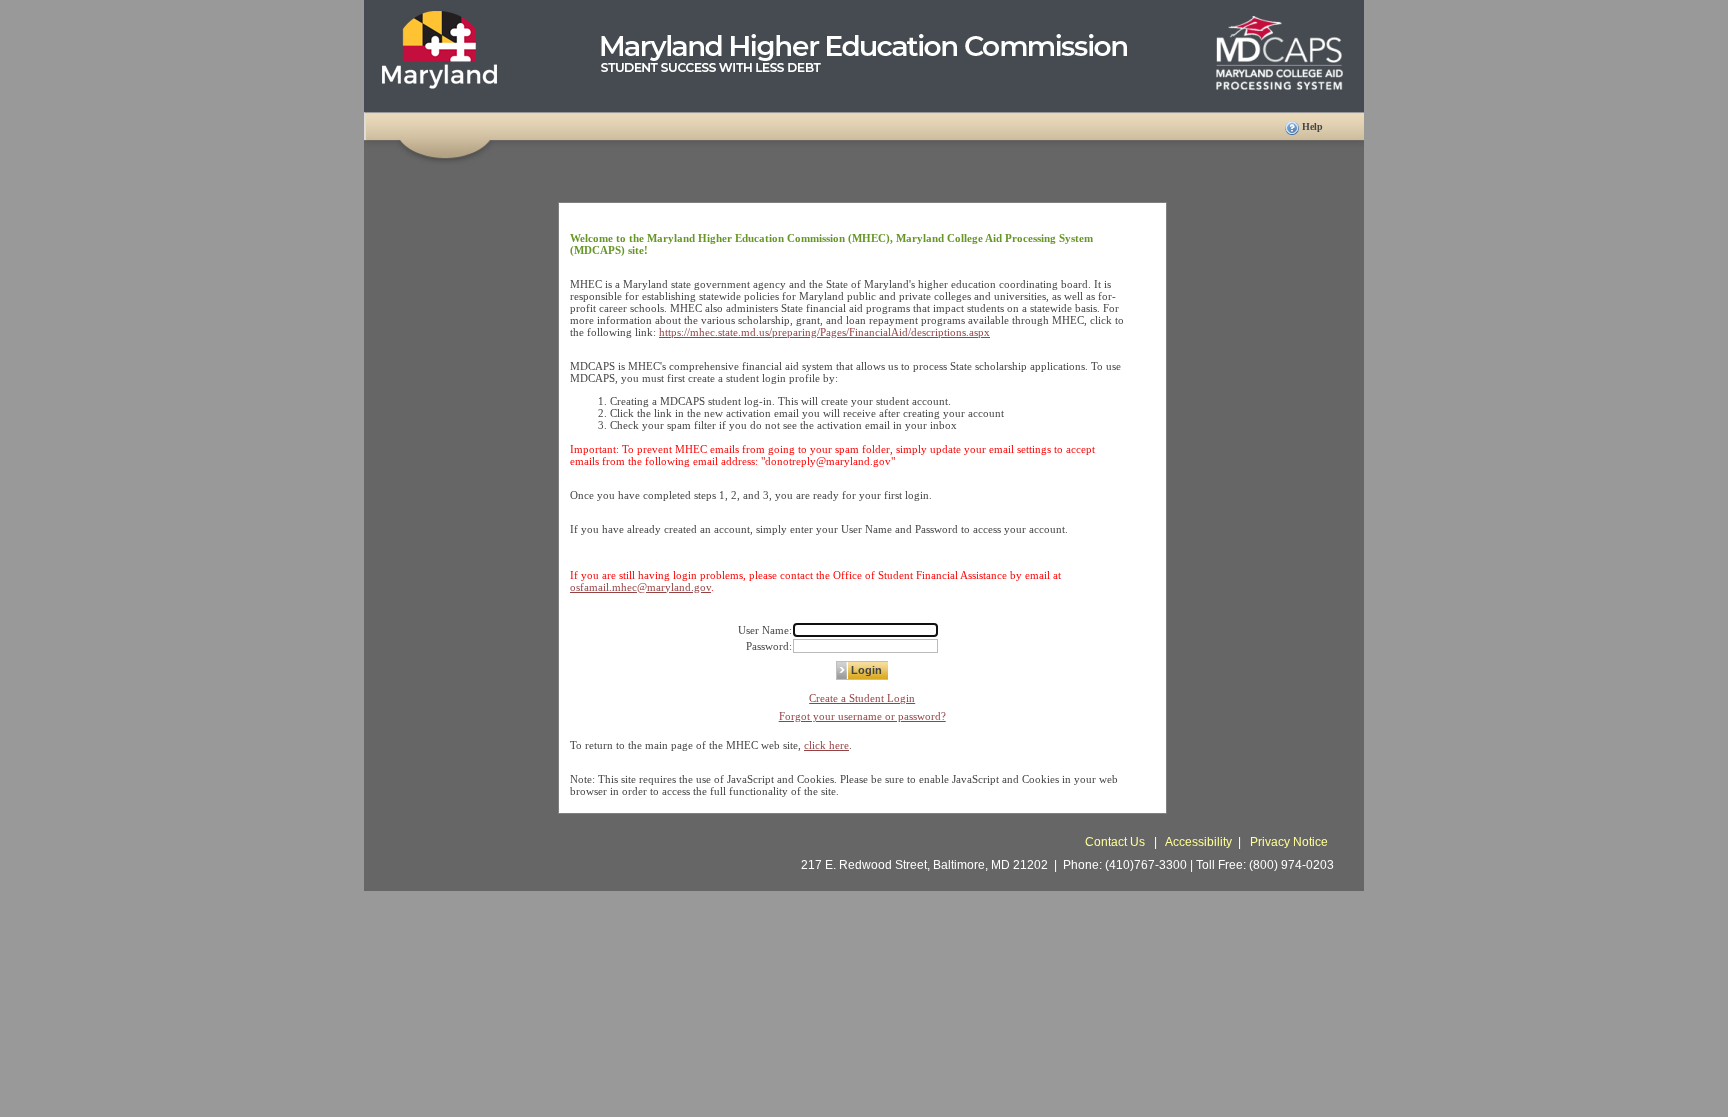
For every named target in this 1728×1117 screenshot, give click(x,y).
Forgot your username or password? (862, 716)
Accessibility (1198, 842)
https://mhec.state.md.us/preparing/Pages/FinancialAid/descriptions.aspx (824, 332)
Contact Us (1116, 842)
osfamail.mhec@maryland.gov (640, 587)
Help (1312, 126)
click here (826, 745)
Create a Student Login (862, 698)
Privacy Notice (1289, 842)
